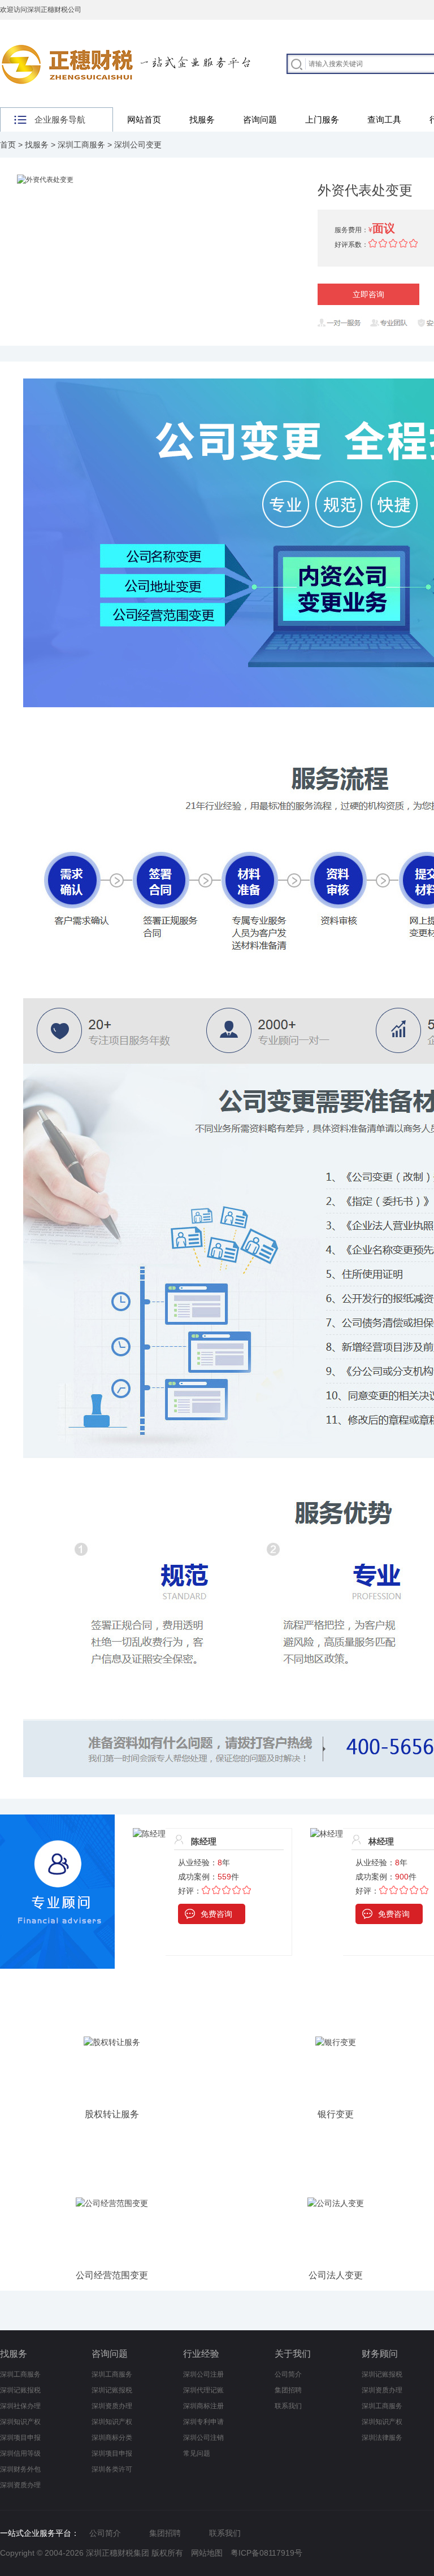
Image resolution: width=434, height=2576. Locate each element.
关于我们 (293, 2354)
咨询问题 (260, 119)
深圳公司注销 (203, 2438)
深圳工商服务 (81, 145)
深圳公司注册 (203, 2374)
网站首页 (144, 119)
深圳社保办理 (20, 2406)
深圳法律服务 (382, 2438)
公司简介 (288, 2374)
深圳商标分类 (112, 2438)
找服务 (202, 119)
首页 (8, 145)
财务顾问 (380, 2354)
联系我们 (288, 2406)
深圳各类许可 (112, 2469)
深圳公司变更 (138, 145)
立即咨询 (368, 294)
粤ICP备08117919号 (266, 2553)
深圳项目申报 (20, 2438)
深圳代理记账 (203, 2390)
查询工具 (384, 119)
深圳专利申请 (203, 2422)
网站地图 (207, 2553)
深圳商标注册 (203, 2406)
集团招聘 (288, 2390)
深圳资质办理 (20, 2485)
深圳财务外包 (20, 2469)
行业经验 (201, 2354)
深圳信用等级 (20, 2453)
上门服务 (322, 119)
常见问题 (197, 2453)
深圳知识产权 (20, 2422)
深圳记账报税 (20, 2390)
